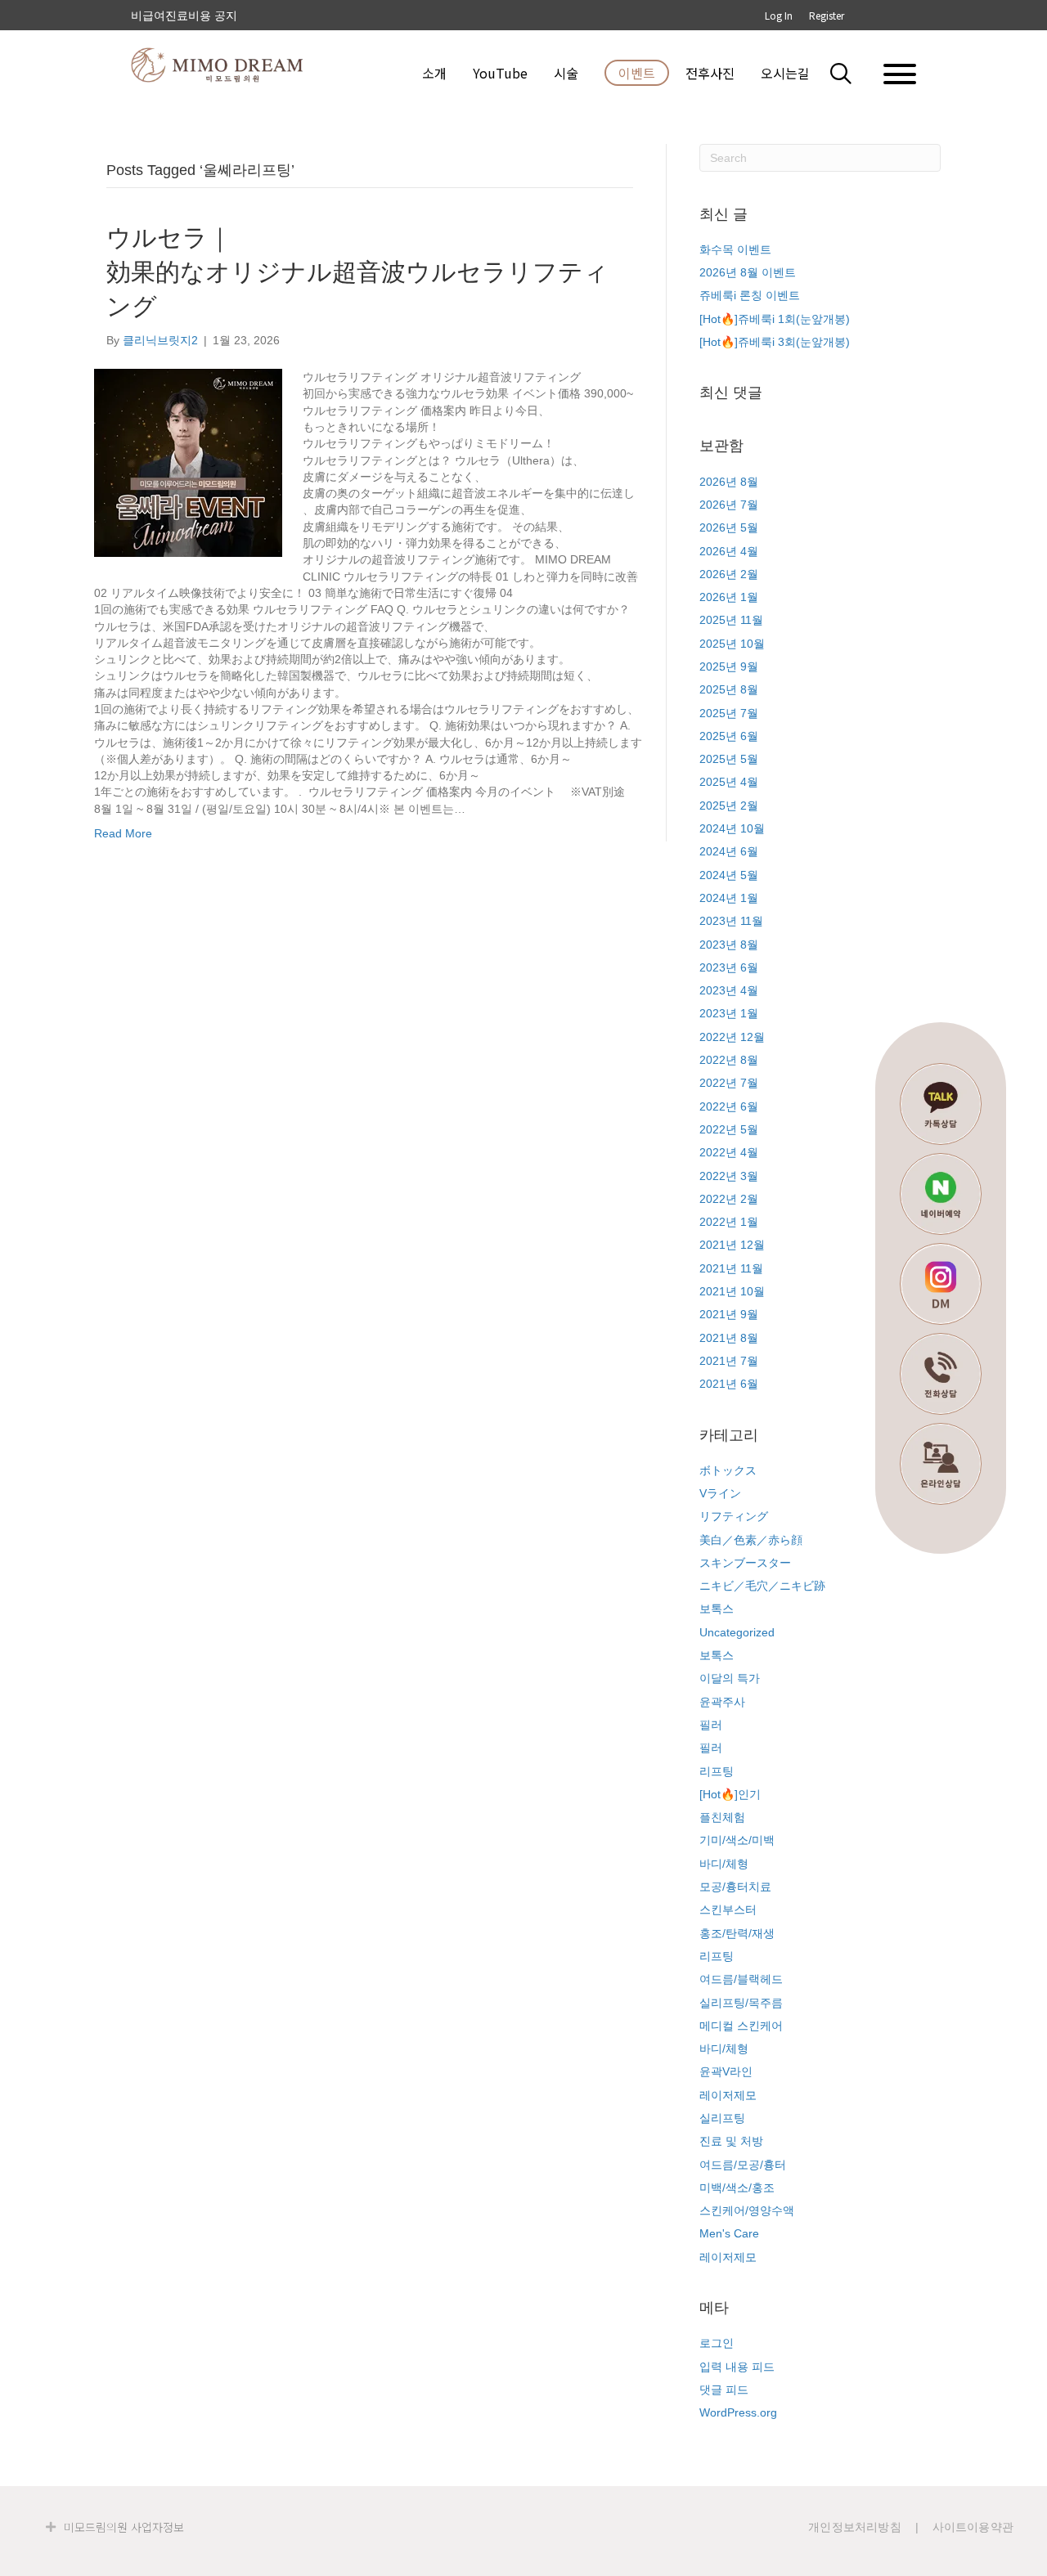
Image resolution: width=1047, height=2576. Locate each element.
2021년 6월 (729, 1384)
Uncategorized (737, 1632)
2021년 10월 (732, 1291)
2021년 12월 (732, 1245)
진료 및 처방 (731, 2141)
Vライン (720, 1493)
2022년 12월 (732, 1037)
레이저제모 (728, 2095)
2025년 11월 (731, 620)
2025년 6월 (729, 736)
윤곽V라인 (726, 2071)
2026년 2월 (729, 574)
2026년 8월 (729, 482)
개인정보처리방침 (855, 2527)
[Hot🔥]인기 (730, 1794)
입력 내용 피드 (737, 2367)
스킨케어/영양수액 (747, 2210)
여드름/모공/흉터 (743, 2165)
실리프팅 (722, 2118)
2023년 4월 (729, 990)
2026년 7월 (729, 505)
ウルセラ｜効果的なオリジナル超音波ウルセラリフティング (357, 272)
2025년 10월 (732, 644)
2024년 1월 (729, 898)
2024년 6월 (729, 851)
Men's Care (729, 2233)
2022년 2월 (729, 1199)
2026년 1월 (729, 597)
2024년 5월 (729, 875)
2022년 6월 (729, 1106)
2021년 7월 (729, 1361)
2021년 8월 (729, 1338)
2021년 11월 (731, 1268)
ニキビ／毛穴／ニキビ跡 (762, 1586)
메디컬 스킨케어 (741, 2026)
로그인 (717, 2343)
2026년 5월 (729, 527)
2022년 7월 (729, 1083)
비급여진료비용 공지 (184, 16)
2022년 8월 (729, 1060)
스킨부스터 (728, 1910)
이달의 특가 (730, 1678)
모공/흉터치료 (735, 1887)
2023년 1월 (729, 1013)
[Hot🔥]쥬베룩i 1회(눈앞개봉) (775, 319)
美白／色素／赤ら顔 (751, 1540)
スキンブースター (745, 1563)
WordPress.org (738, 2412)
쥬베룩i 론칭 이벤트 (750, 295)
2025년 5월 (729, 759)
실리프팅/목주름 (741, 2003)
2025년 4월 (729, 782)
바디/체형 (724, 1864)
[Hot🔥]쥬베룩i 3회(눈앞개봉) (775, 342)
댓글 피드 (724, 2390)
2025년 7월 (729, 713)
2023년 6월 (729, 967)
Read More (123, 833)
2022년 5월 (729, 1129)
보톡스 (717, 1609)
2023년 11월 (731, 921)
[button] (851, 73)
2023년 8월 (729, 945)
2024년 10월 (732, 828)
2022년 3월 (729, 1176)
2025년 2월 (729, 806)
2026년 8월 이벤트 (748, 272)
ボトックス (728, 1470)
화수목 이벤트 (735, 249)
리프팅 (717, 1771)
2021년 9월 (729, 1314)
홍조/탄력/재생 (737, 1933)
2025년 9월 (729, 666)
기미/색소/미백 (737, 1840)
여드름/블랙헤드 (741, 1979)
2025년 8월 (729, 689)
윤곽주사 (722, 1702)
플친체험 (722, 1817)
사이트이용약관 (973, 2527)
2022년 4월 (729, 1152)
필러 (711, 1725)
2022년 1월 (729, 1222)
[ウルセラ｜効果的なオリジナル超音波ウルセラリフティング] (188, 462)
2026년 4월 (729, 551)
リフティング (734, 1516)
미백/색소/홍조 (737, 2188)
